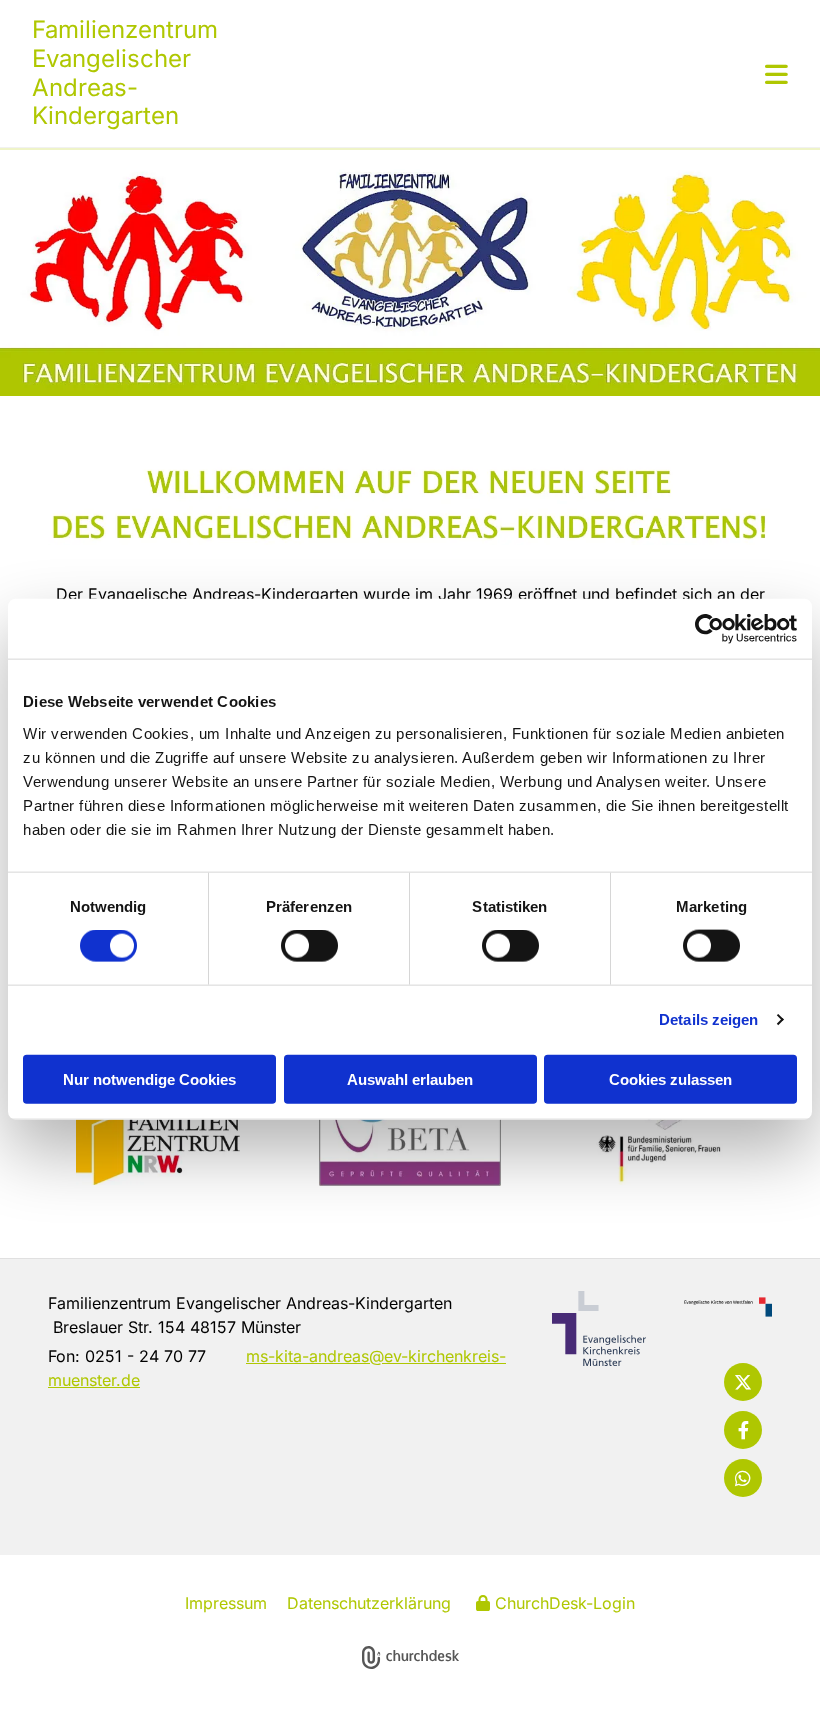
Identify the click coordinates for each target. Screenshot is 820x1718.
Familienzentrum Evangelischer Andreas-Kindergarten (125, 72)
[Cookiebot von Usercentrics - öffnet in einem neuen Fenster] (709, 629)
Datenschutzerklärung (369, 1603)
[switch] (309, 946)
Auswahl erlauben (410, 1078)
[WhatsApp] (743, 1478)
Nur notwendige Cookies (149, 1078)
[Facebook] (743, 1430)
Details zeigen (708, 1019)
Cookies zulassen (670, 1078)
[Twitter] (743, 1382)
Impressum (226, 1603)
